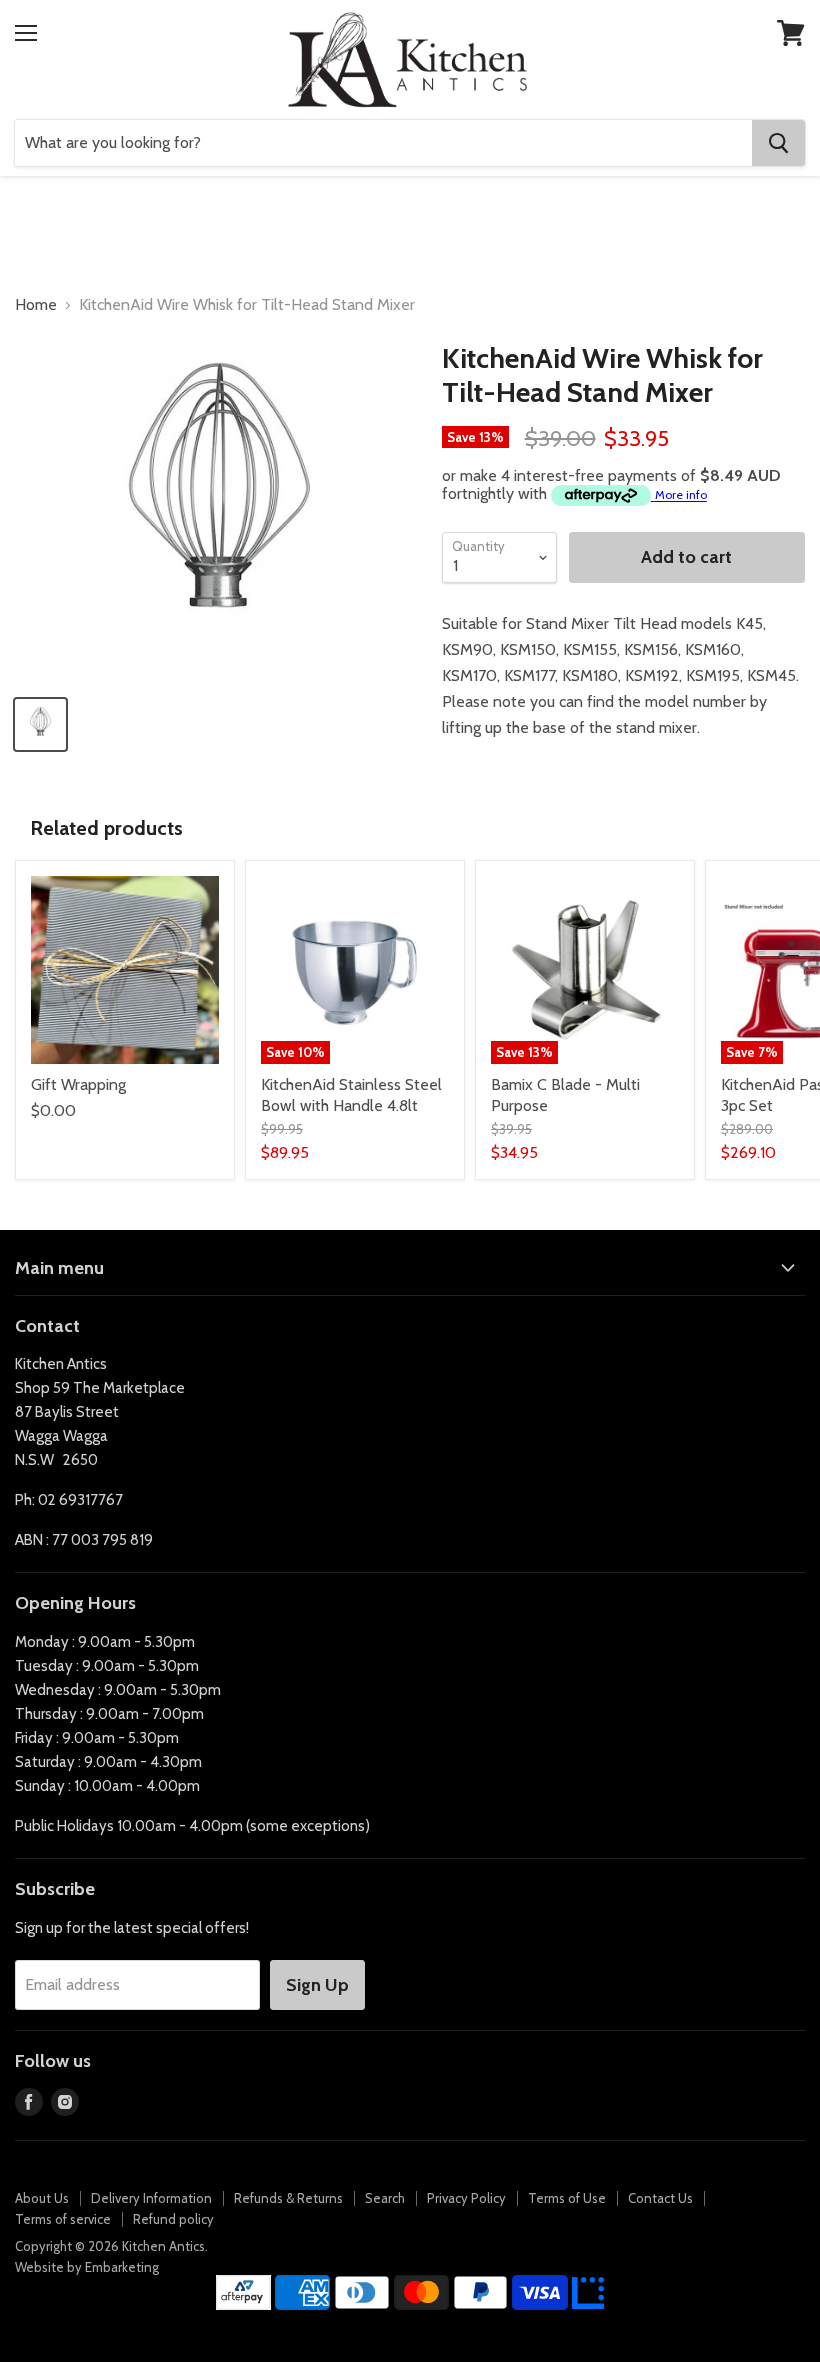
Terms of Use (567, 2198)
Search (385, 2198)
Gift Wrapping (78, 1084)
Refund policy (173, 2219)
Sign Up (317, 1985)
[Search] (778, 143)
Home (36, 305)
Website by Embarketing (87, 2267)
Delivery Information (151, 2198)
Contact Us (660, 2198)
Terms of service (63, 2219)
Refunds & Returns (288, 2198)
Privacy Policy (466, 2198)
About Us (42, 2198)
